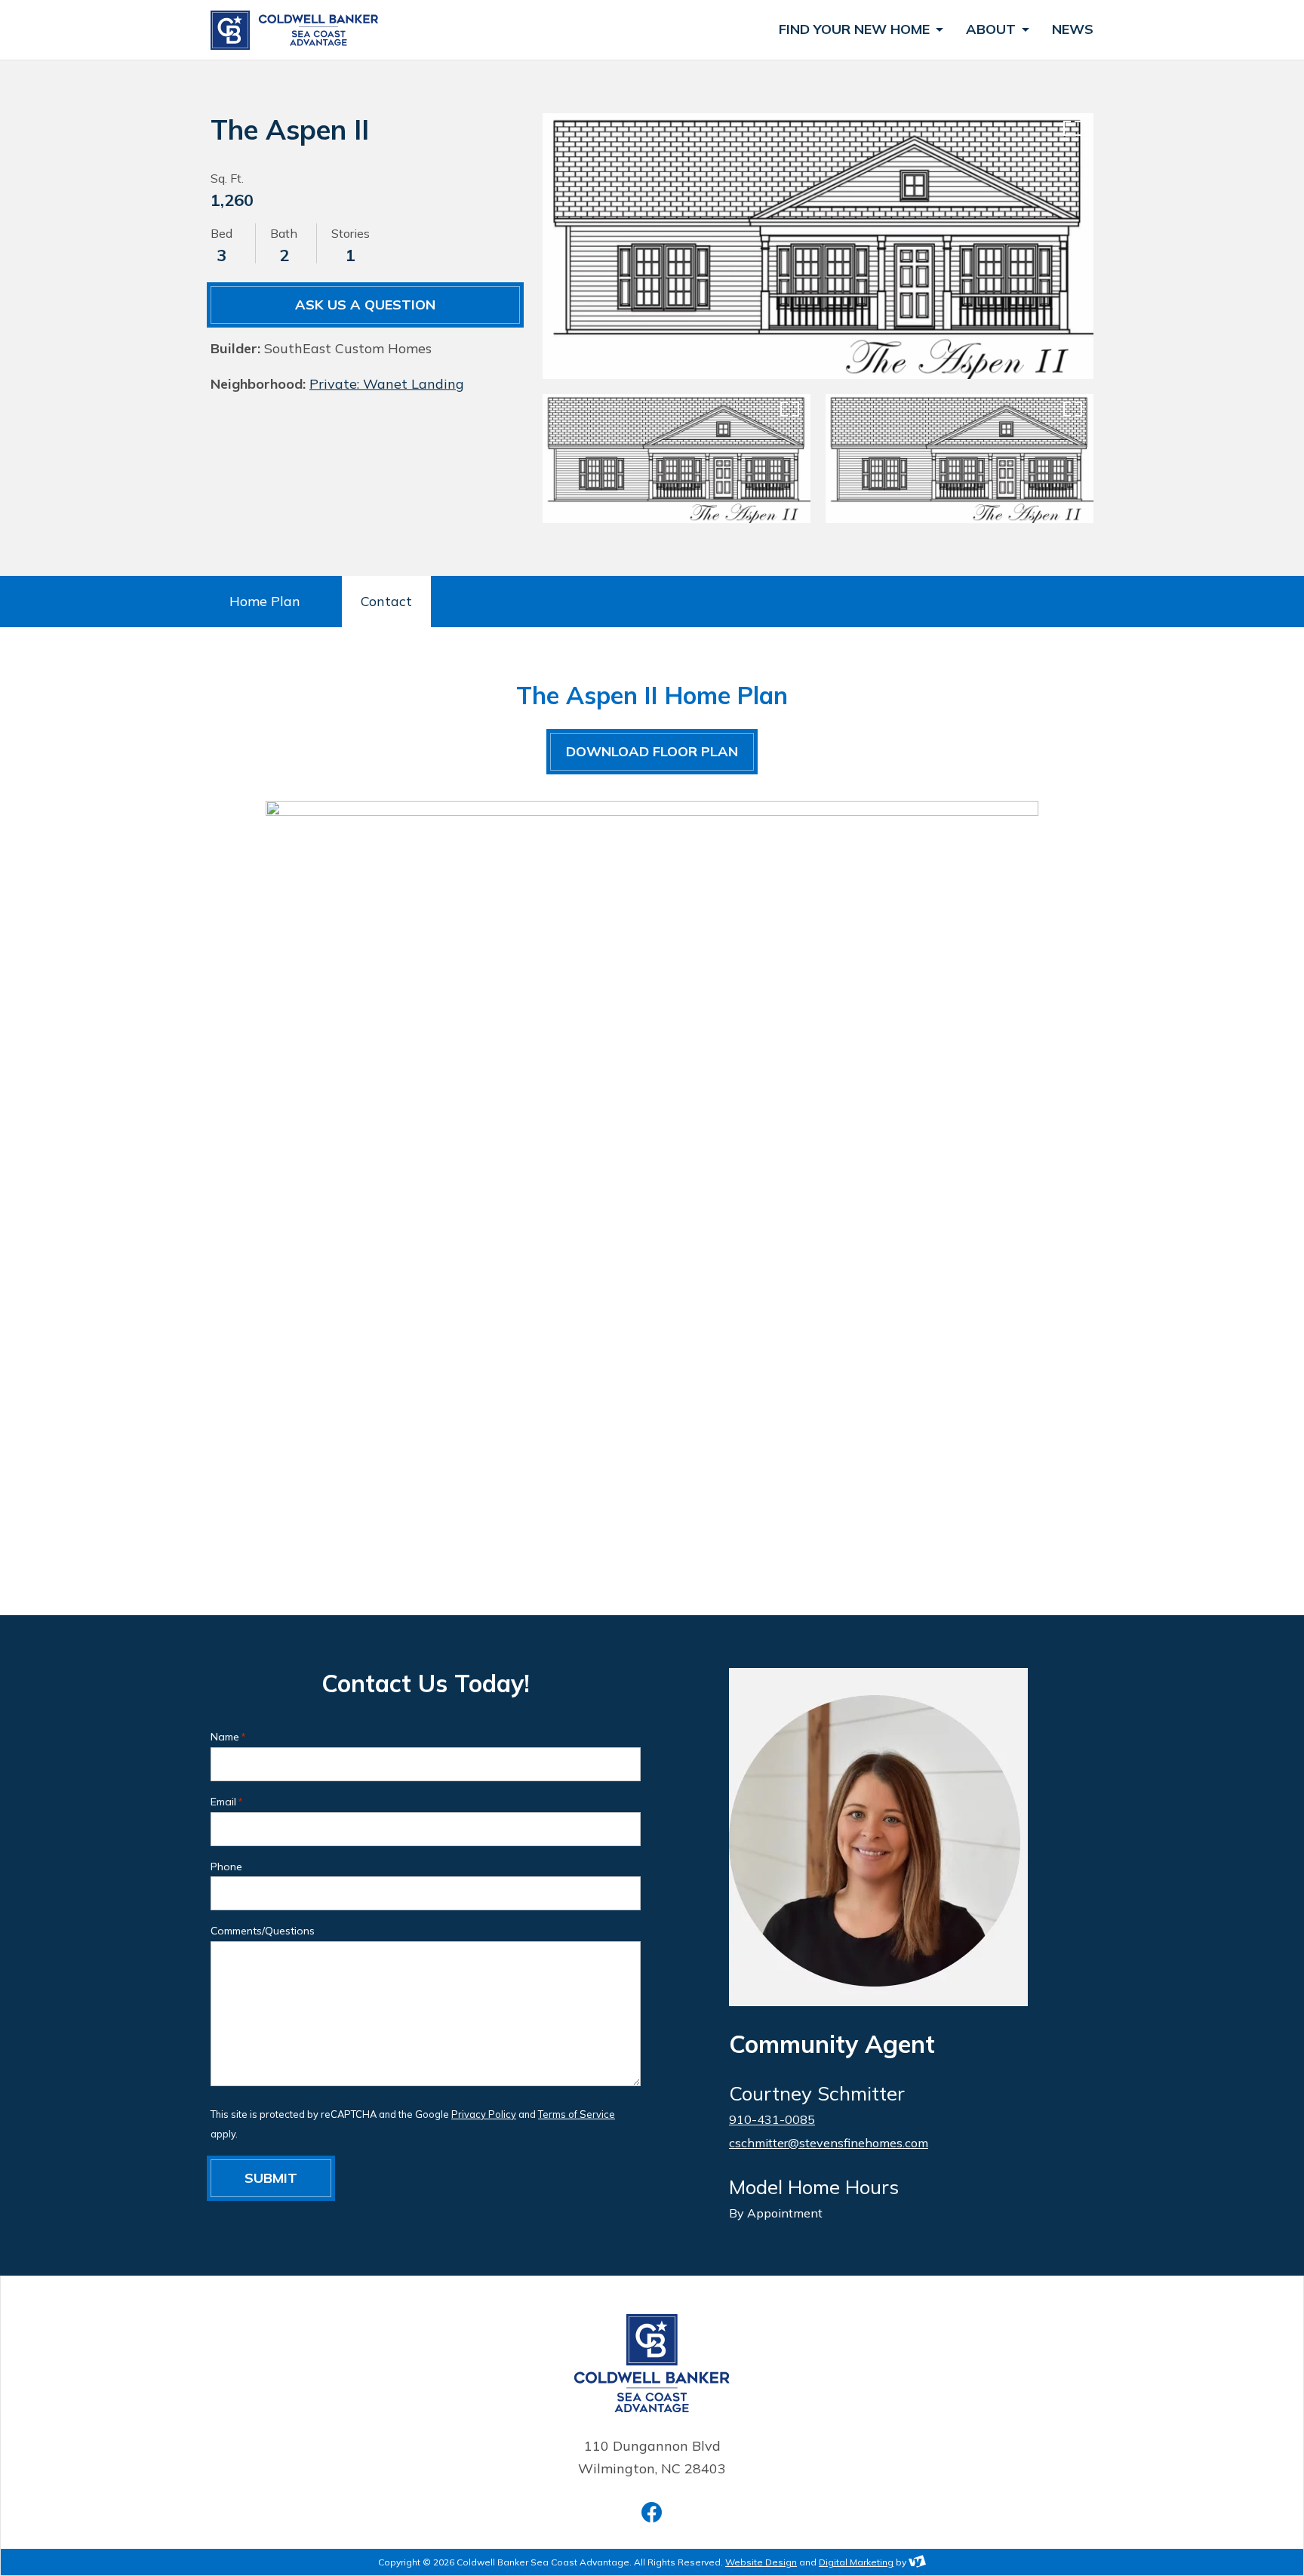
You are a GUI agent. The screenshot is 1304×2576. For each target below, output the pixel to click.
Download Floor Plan (652, 751)
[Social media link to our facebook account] (652, 2512)
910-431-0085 (772, 2119)
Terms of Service (577, 2114)
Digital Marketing (856, 2562)
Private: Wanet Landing (387, 384)
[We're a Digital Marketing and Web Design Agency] (917, 2562)
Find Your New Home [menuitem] (856, 30)
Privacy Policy (484, 2114)
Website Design (761, 2562)
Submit (271, 2178)
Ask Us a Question (365, 305)
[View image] (818, 246)
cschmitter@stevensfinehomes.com (829, 2143)
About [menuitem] (993, 30)
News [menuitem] (1073, 30)
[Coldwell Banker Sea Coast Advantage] (297, 30)
